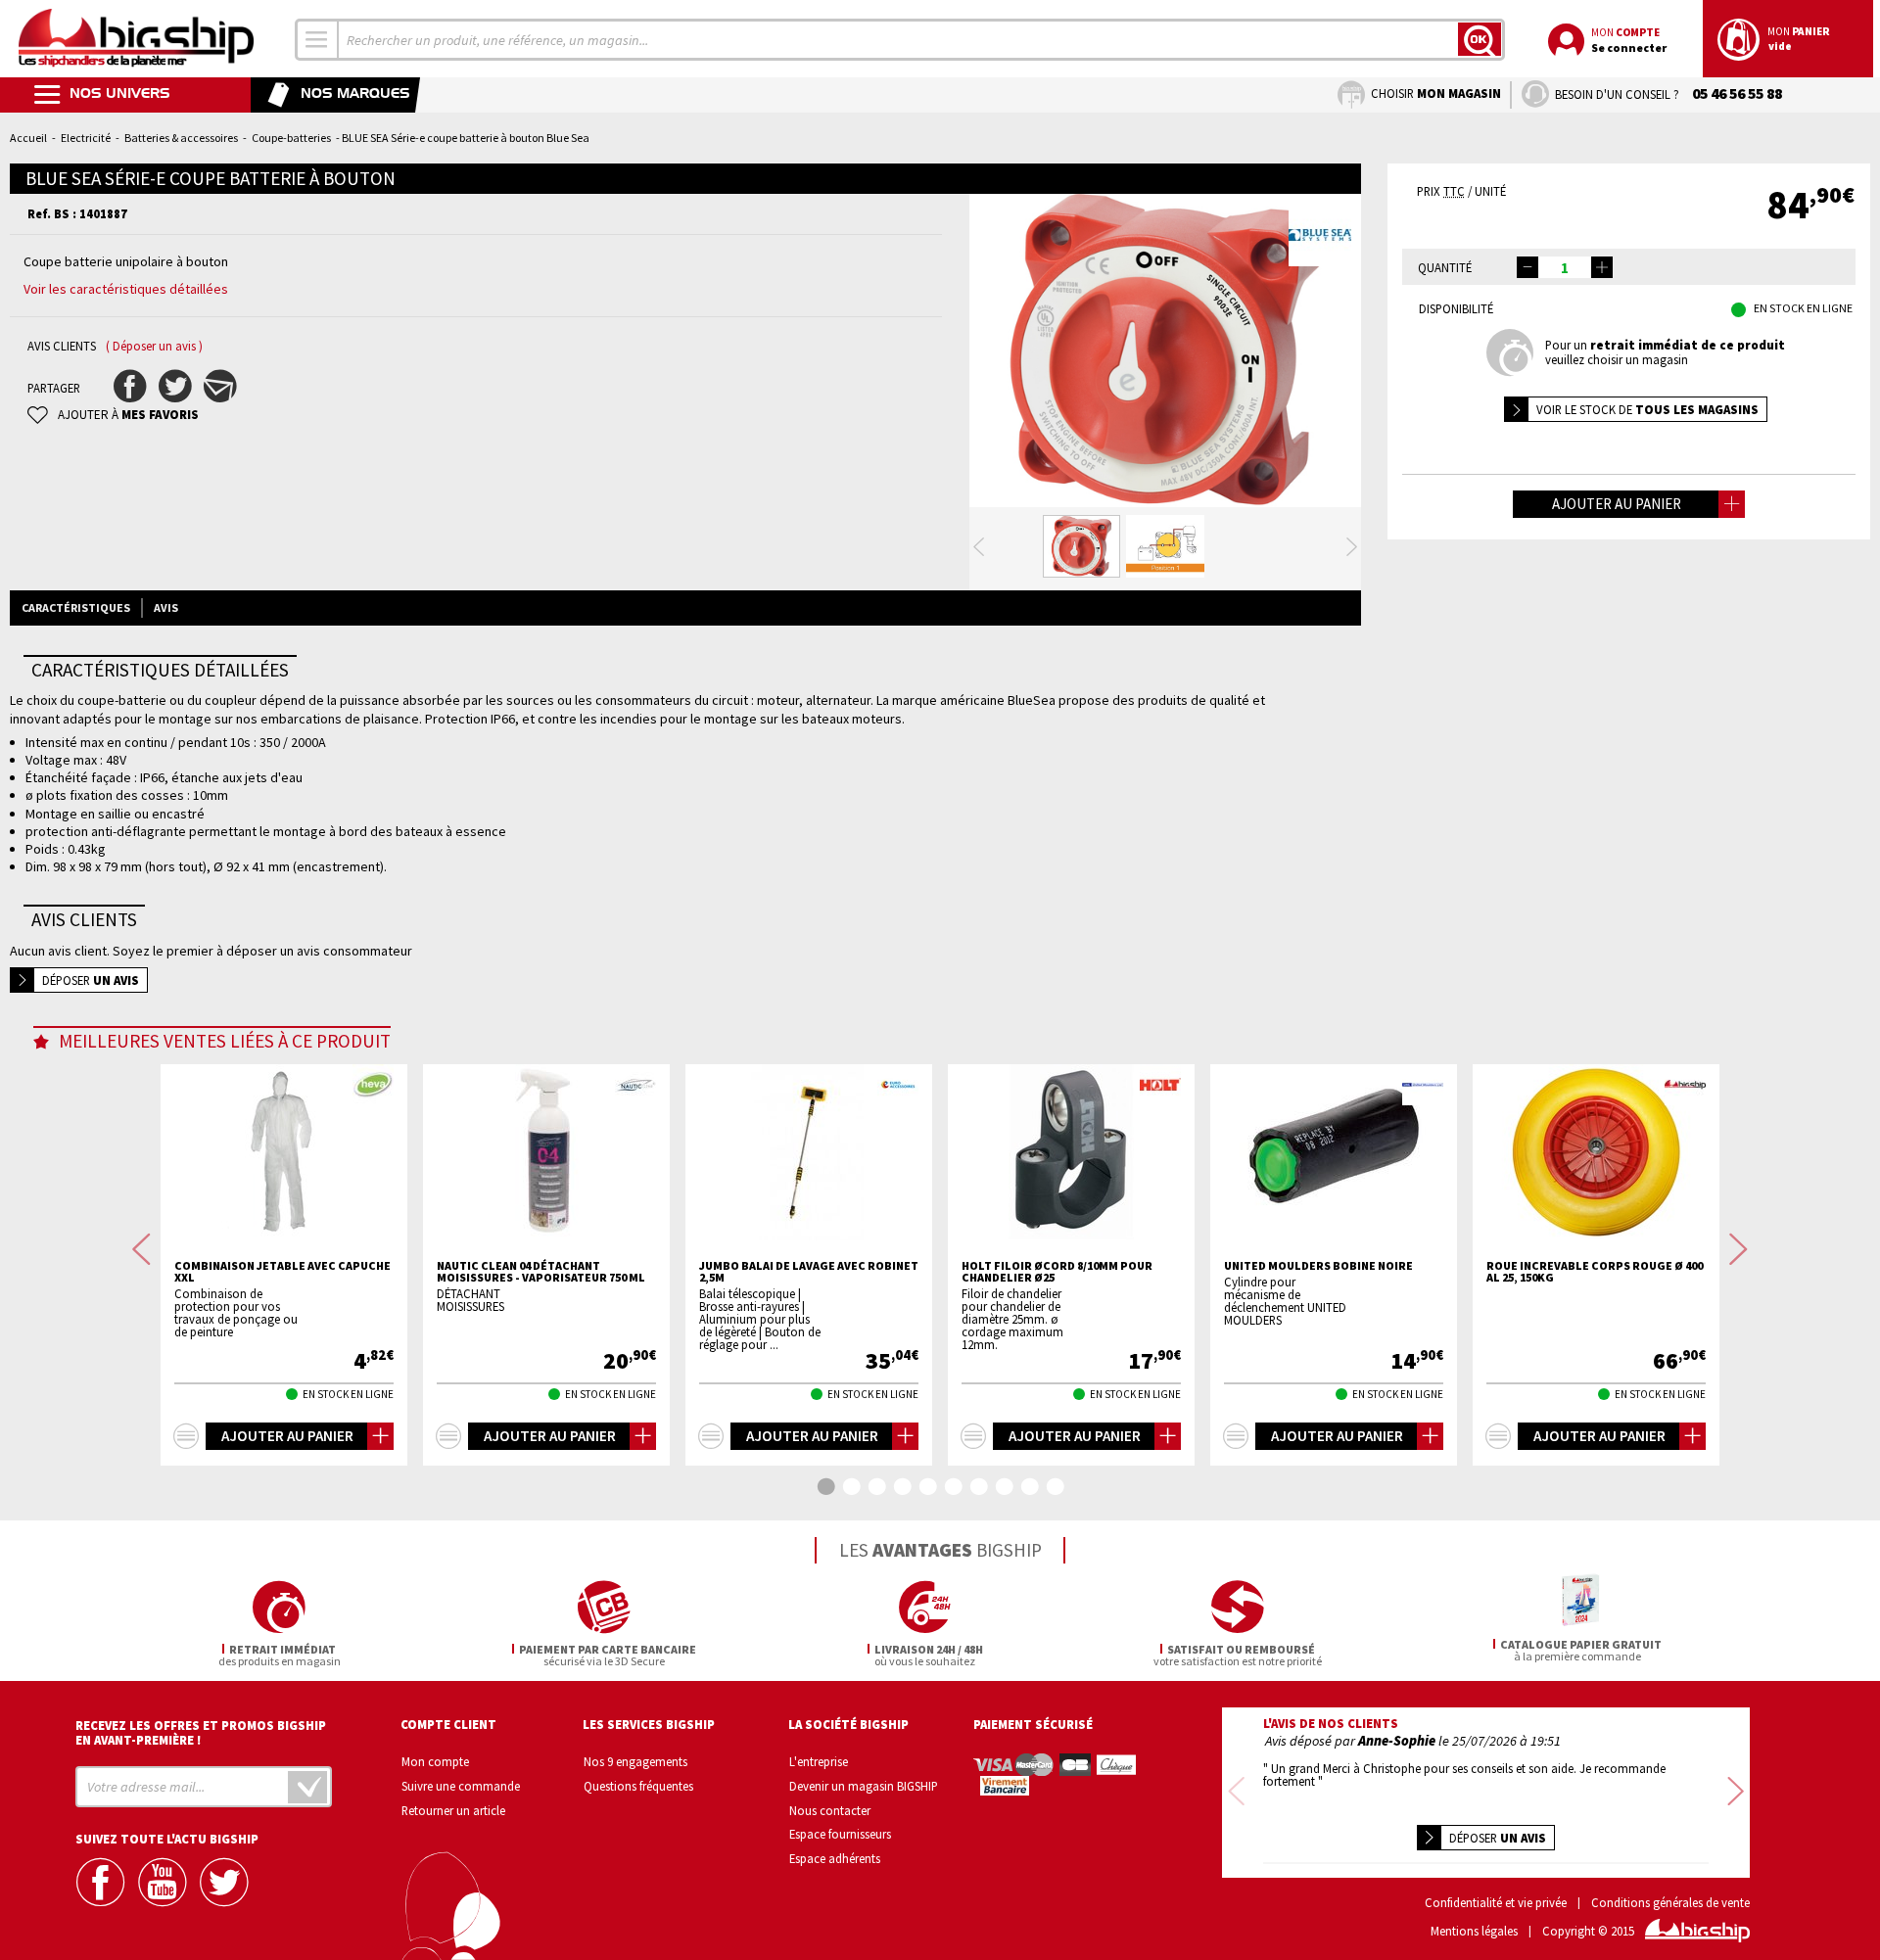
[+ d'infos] (186, 1436)
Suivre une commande (461, 1786)
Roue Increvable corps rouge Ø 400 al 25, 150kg (1595, 1272)
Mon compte (435, 1761)
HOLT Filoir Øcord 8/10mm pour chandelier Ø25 (1057, 1272)
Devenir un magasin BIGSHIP (864, 1786)
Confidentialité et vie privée (1496, 1903)
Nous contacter (830, 1810)
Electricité (86, 138)
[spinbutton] (1565, 267)
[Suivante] (1352, 547)
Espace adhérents (835, 1858)
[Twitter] (226, 1882)
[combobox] (317, 40)
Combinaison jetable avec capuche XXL (282, 1272)
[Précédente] (979, 547)
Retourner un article (453, 1810)
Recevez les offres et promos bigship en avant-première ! (201, 1733)
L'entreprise (819, 1761)
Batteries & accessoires (181, 138)
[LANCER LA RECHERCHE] (1480, 39)
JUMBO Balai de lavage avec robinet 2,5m (809, 1272)
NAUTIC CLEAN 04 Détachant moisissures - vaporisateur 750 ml (541, 1272)
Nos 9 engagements (635, 1761)
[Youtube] (164, 1882)
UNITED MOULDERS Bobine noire (1318, 1266)
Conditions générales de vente (1670, 1903)
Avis (166, 607)
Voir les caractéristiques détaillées (126, 289)
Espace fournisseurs (840, 1834)
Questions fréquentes (638, 1786)
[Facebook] (103, 1882)
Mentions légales (1474, 1931)
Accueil (28, 138)
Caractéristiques (76, 607)
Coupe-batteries (291, 138)
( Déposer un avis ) (154, 346)
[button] (1602, 267)
